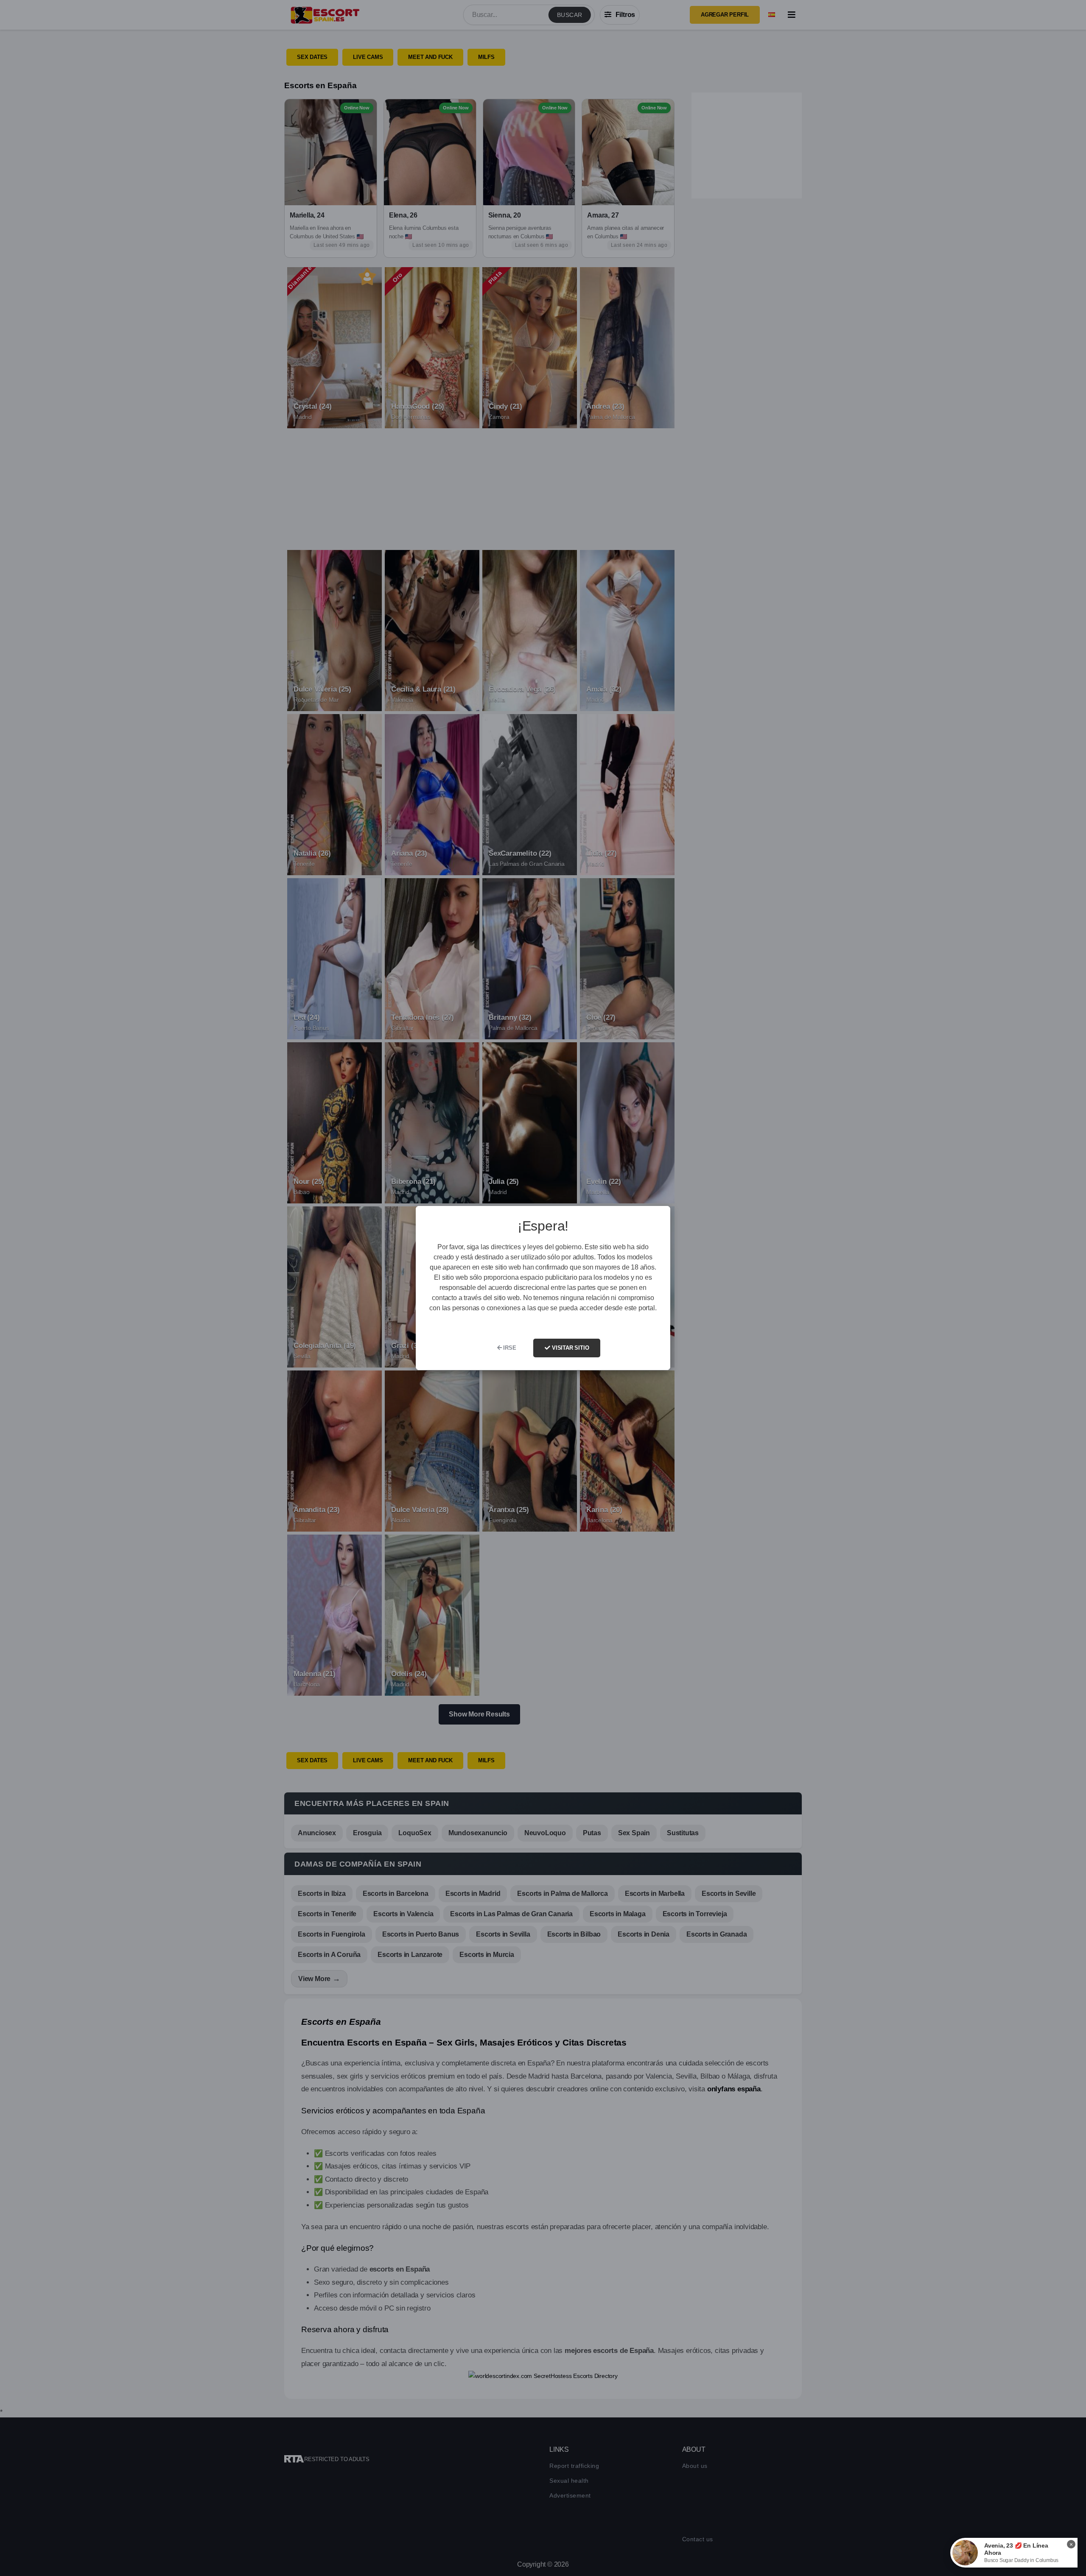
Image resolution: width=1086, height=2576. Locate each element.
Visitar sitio (570, 1348)
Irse (509, 1348)
